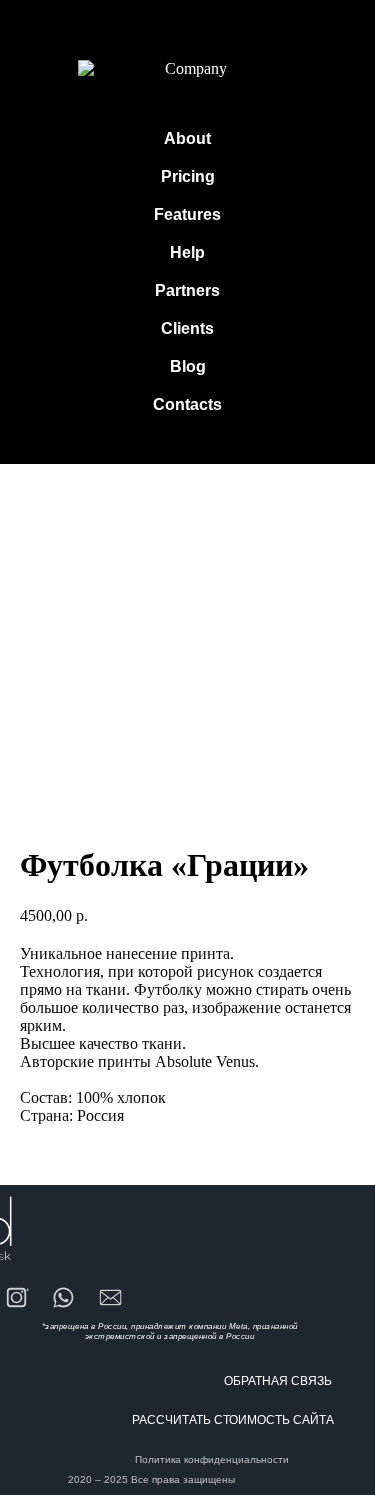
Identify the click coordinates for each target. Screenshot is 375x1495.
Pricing (188, 176)
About (187, 138)
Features (187, 214)
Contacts (187, 404)
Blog (188, 366)
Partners (187, 290)
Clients (187, 328)
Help (187, 252)
